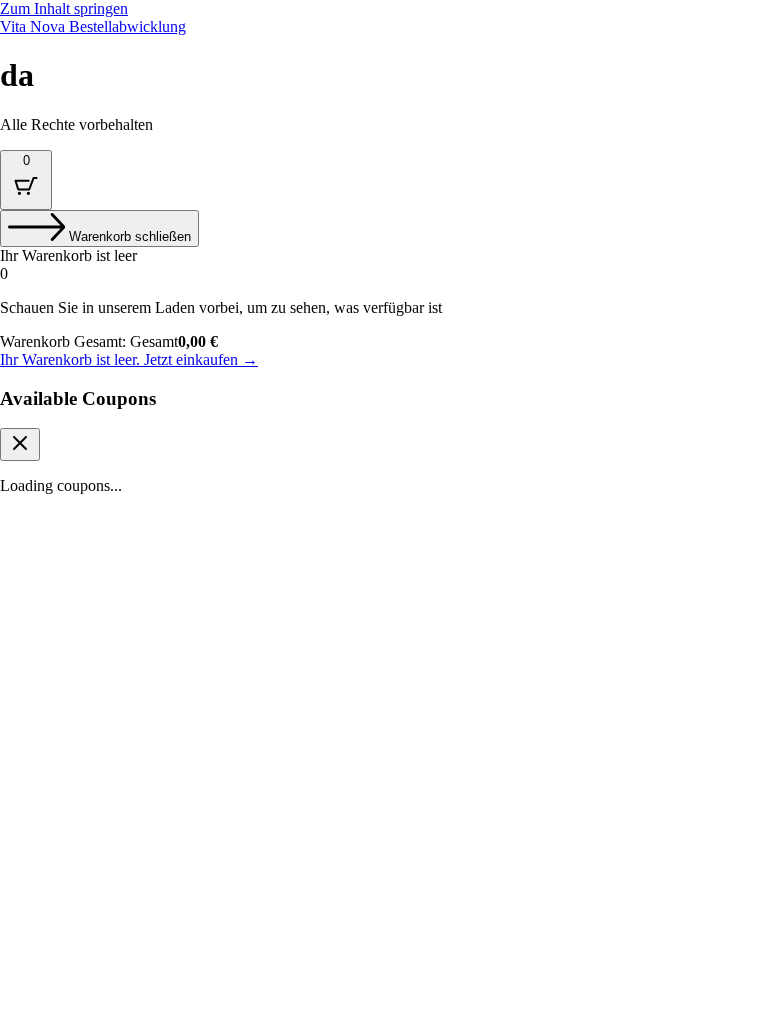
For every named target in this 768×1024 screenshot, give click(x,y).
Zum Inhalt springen (64, 8)
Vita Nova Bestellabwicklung (93, 26)
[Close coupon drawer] (20, 444)
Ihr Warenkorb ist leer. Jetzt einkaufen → (129, 359)
